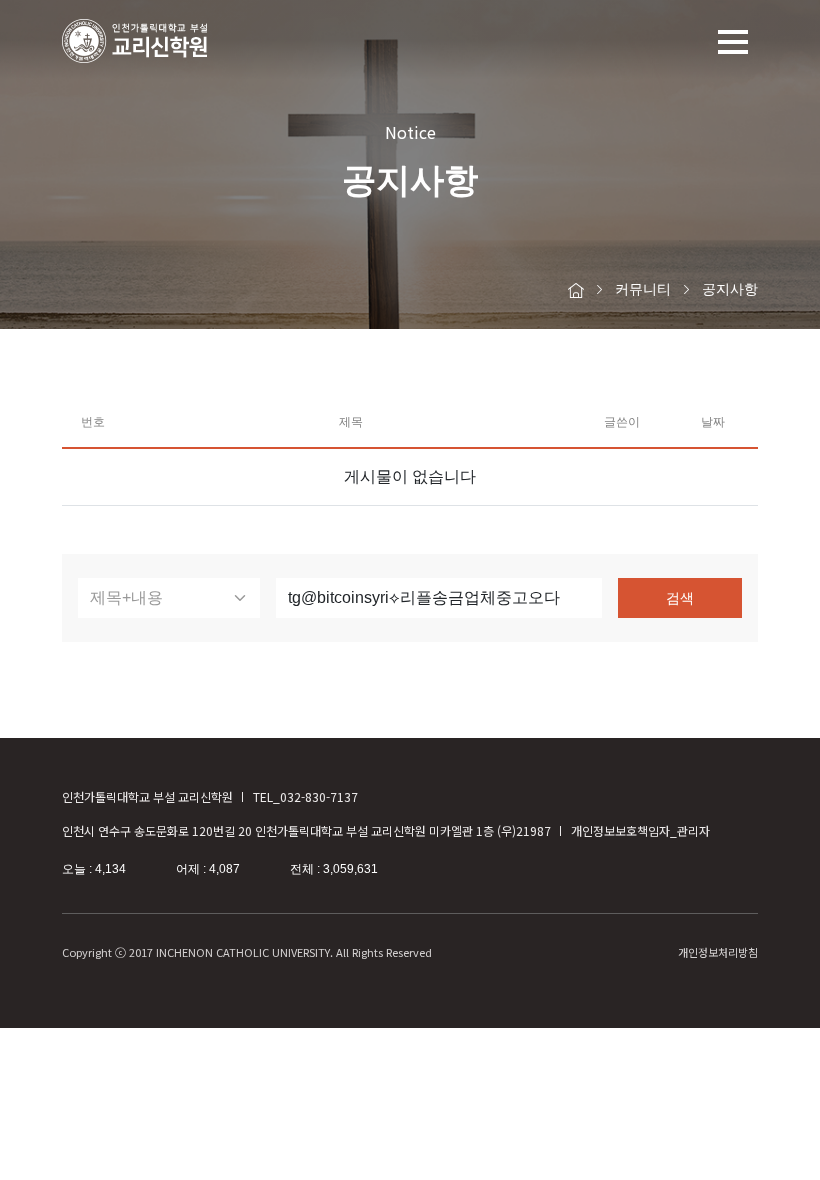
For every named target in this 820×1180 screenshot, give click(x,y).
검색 (680, 598)
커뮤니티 (643, 289)
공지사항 (730, 289)
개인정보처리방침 (718, 952)
